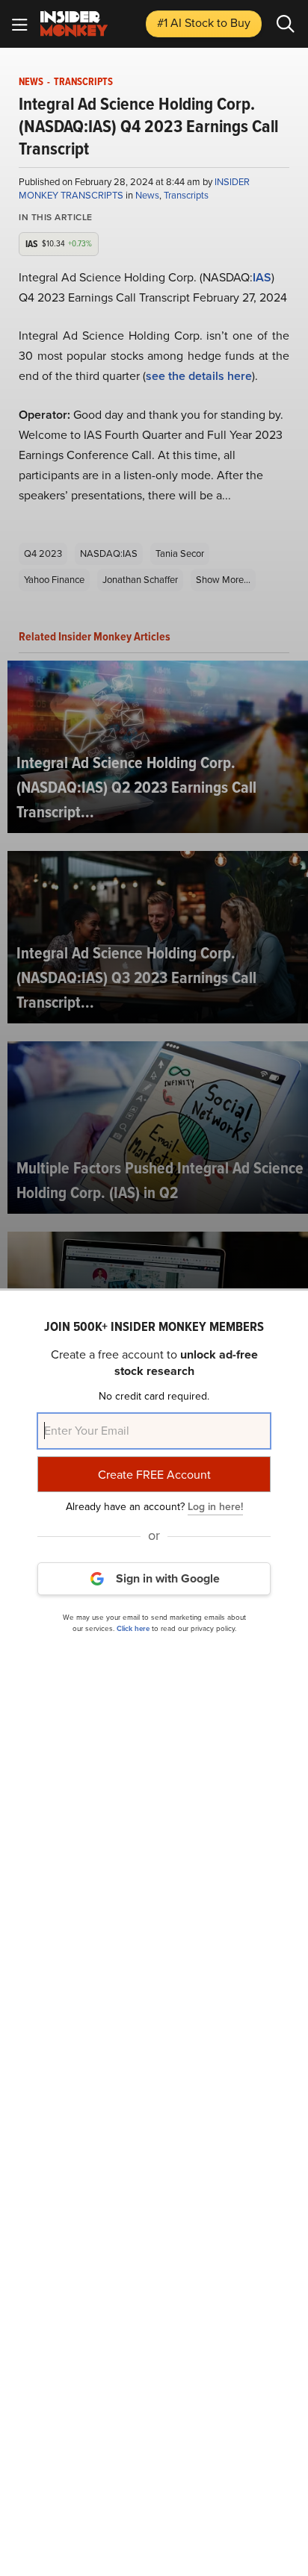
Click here (133, 1628)
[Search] (286, 24)
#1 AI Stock (204, 23)
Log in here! (215, 1507)
